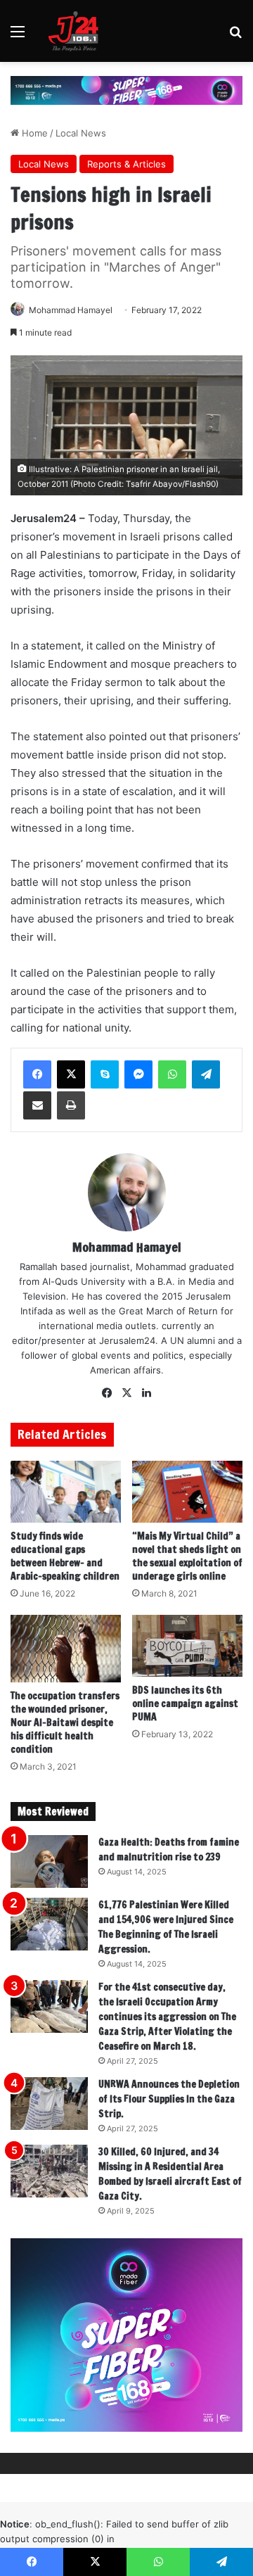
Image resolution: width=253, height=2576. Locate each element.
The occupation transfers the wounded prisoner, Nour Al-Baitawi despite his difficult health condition (65, 1722)
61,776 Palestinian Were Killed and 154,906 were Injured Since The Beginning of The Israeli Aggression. (166, 1927)
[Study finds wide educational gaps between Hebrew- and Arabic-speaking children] (66, 1492)
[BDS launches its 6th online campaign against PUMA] (187, 1646)
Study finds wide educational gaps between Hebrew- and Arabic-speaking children (65, 1556)
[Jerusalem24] (77, 31)
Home (33, 133)
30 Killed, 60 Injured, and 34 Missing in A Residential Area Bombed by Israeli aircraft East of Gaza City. (170, 2174)
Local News (81, 133)
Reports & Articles (126, 164)
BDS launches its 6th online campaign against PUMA (185, 1703)
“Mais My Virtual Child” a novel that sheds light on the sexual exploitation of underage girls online (187, 1556)
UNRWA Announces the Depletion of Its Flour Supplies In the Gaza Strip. (169, 2099)
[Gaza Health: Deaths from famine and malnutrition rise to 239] (49, 1861)
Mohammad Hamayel (71, 310)
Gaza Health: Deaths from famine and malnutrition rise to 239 (169, 1849)
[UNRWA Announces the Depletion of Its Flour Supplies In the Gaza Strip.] (49, 2104)
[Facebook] (37, 1074)
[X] (71, 1074)
